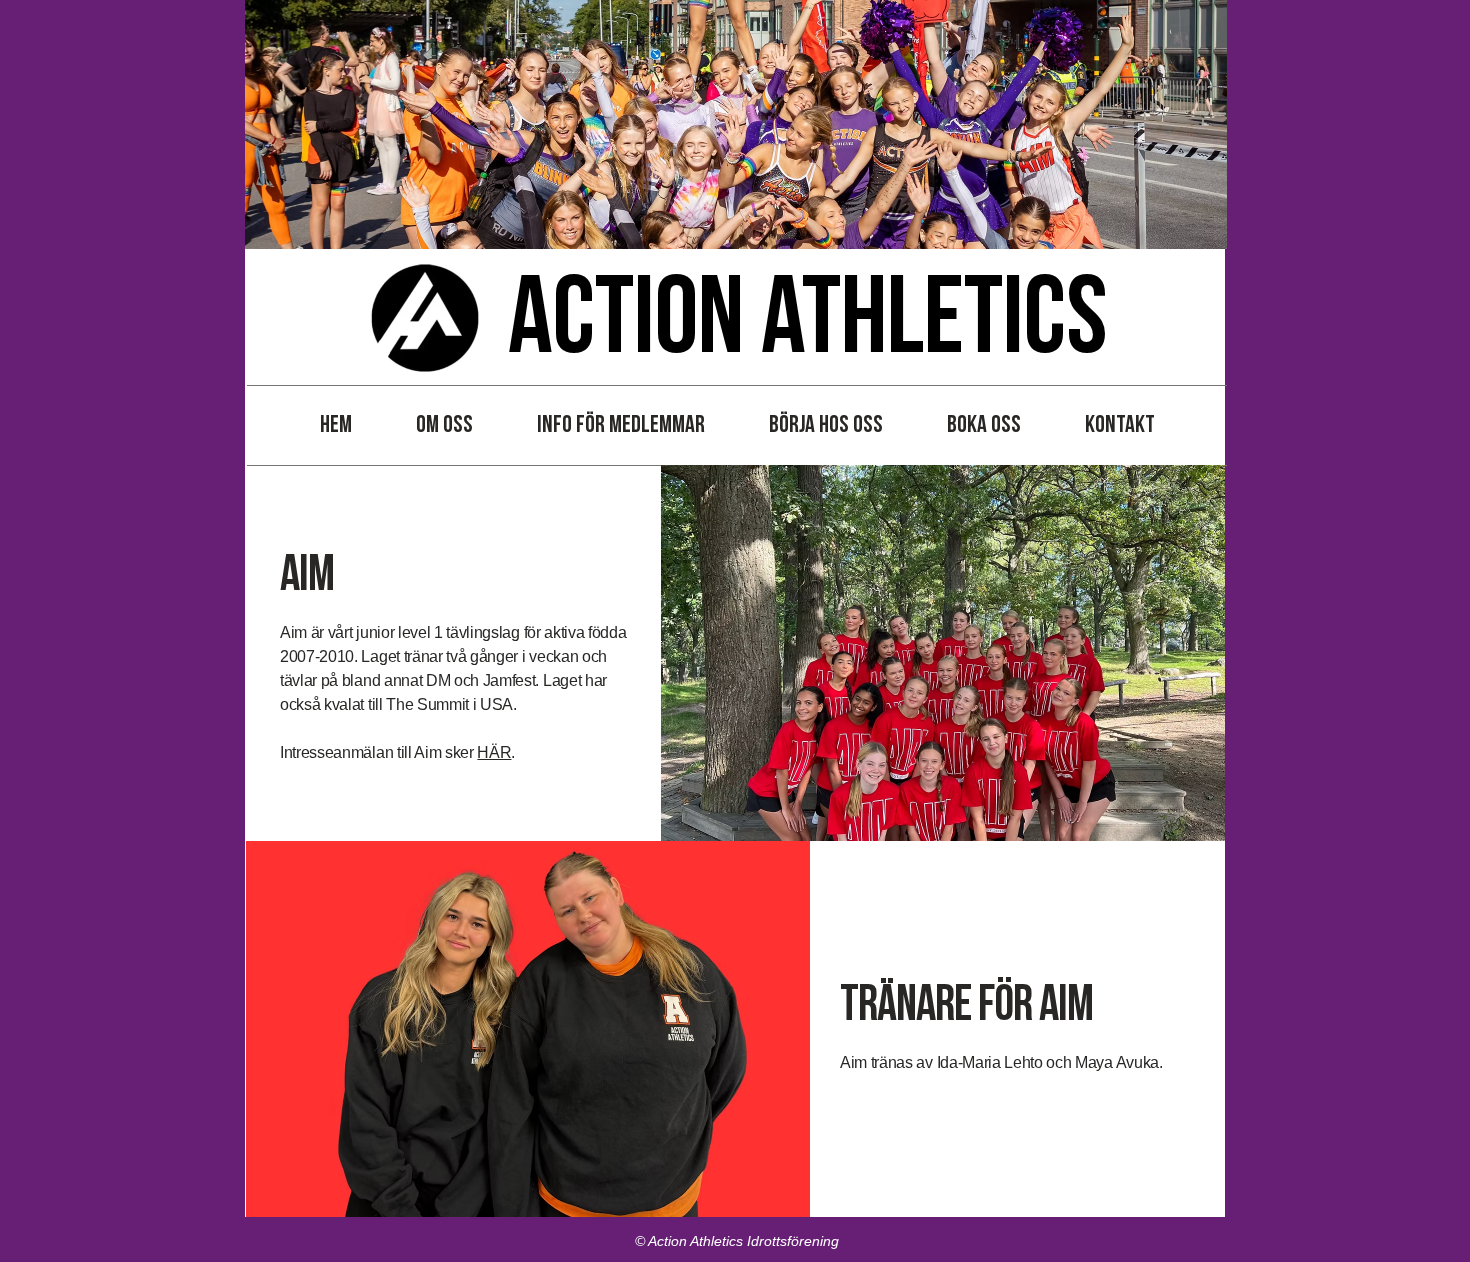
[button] (444, 425)
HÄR (494, 752)
